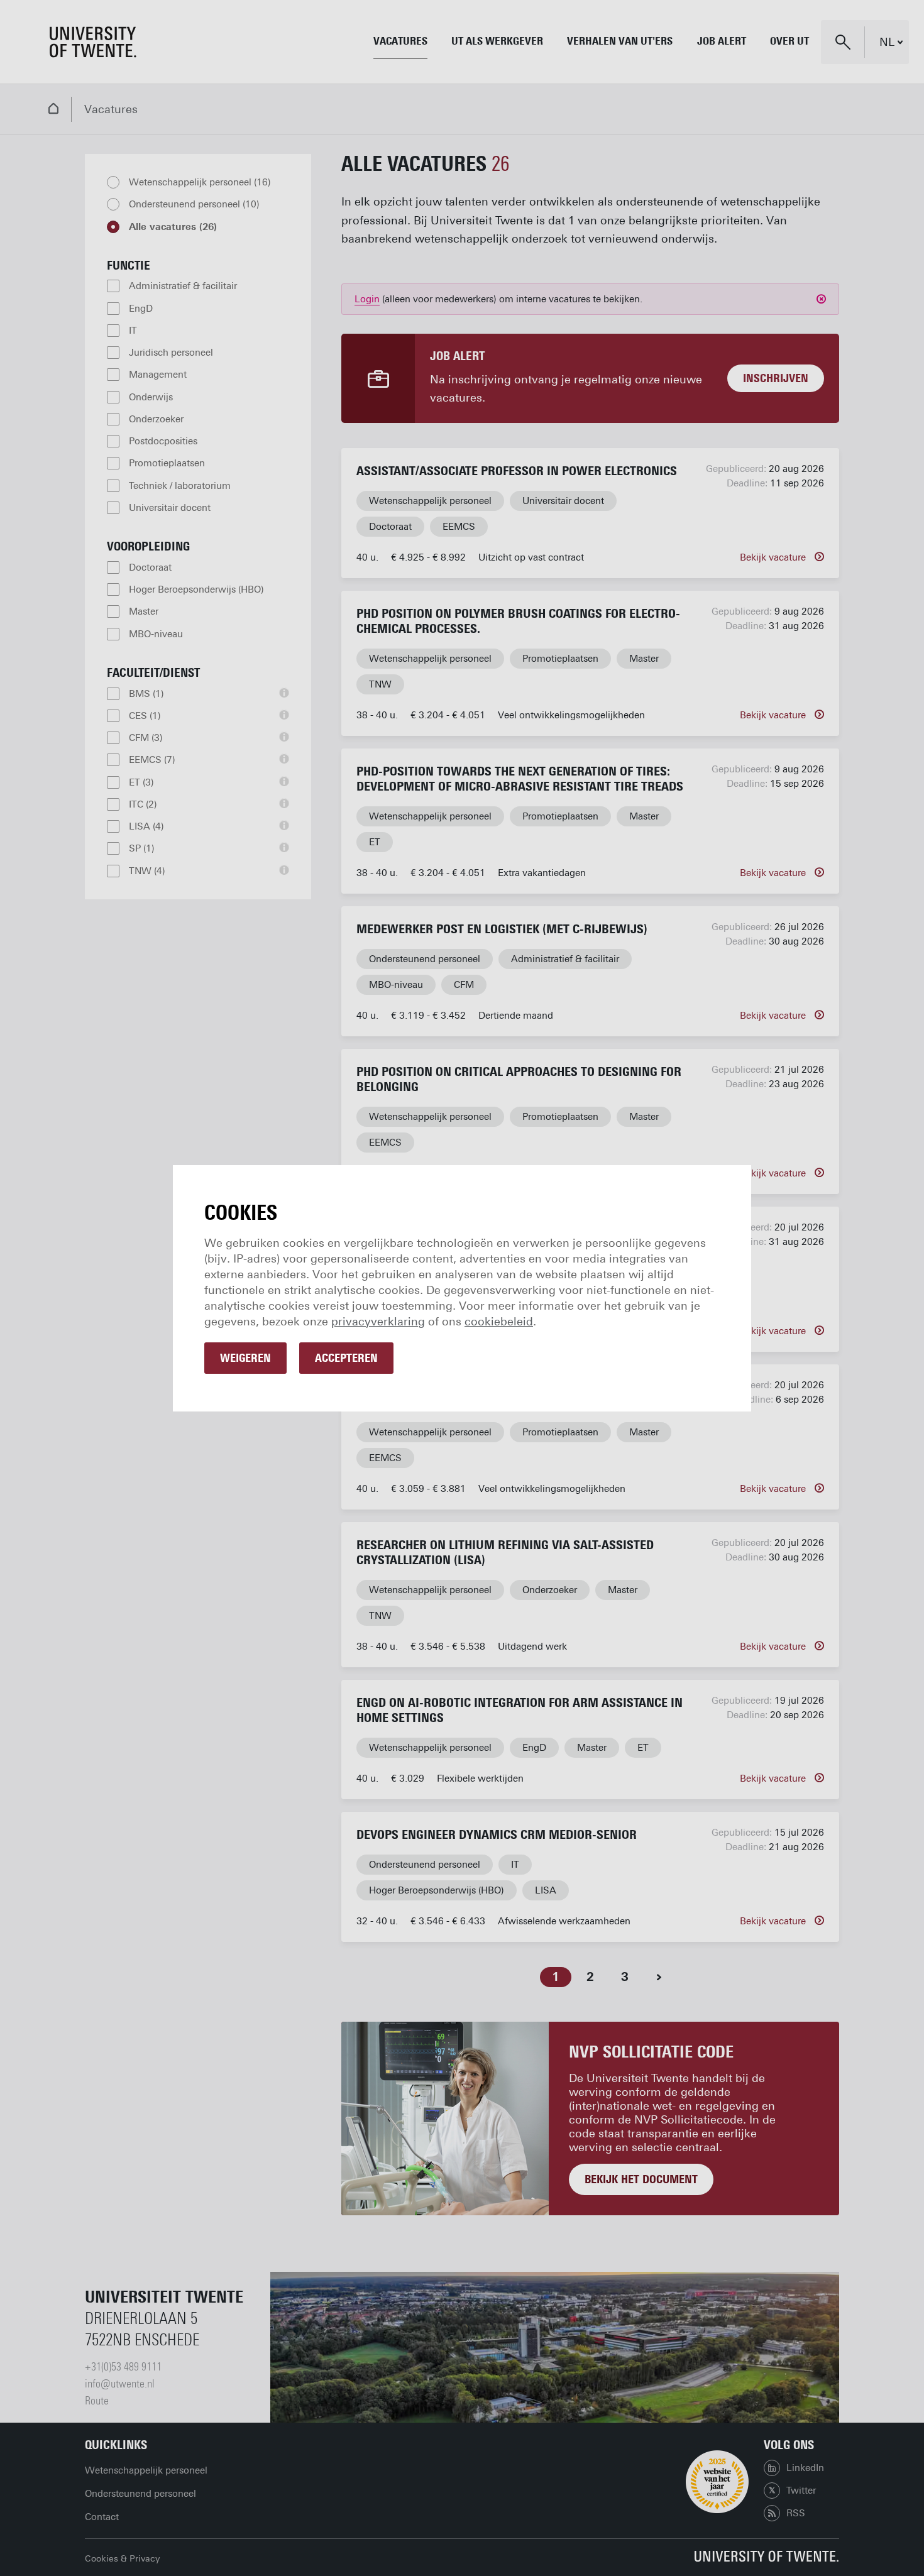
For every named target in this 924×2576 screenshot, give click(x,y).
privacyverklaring (378, 1322)
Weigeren (245, 1358)
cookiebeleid (499, 1322)
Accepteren (346, 1358)
